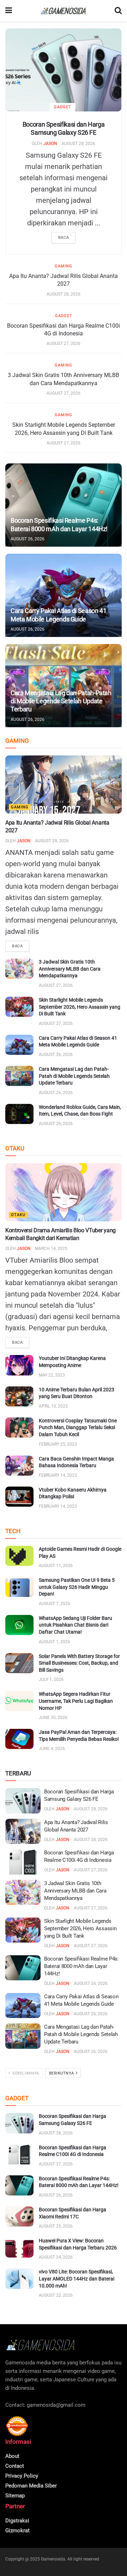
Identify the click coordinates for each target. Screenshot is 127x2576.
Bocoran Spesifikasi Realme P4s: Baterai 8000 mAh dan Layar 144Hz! (81, 1966)
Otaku (18, 1215)
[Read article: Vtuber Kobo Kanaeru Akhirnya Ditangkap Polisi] (19, 1497)
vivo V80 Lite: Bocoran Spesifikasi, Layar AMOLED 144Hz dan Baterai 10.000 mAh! (77, 2279)
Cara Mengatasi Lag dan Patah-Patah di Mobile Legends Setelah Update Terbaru (61, 701)
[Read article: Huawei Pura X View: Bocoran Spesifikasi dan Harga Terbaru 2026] (19, 2247)
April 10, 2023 (53, 1406)
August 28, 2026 (78, 144)
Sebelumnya (25, 2073)
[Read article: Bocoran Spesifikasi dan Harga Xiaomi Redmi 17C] (19, 2216)
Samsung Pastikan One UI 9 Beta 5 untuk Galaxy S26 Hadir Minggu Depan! (77, 1587)
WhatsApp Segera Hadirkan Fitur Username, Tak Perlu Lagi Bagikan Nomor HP (76, 1701)
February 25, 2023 (58, 1444)
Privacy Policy (22, 2476)
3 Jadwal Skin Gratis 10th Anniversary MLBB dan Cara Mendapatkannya (70, 969)
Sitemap (15, 2496)
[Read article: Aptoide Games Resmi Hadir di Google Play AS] (19, 1556)
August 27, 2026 (64, 344)
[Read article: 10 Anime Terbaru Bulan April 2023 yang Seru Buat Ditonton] (19, 1396)
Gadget (63, 107)
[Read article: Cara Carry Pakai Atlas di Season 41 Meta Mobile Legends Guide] (64, 595)
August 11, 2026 (56, 1566)
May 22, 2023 (52, 1375)
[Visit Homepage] (64, 11)
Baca (64, 238)
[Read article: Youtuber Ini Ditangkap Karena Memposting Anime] (19, 1365)
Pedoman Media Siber (31, 2486)
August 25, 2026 (56, 2226)
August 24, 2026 (56, 2257)
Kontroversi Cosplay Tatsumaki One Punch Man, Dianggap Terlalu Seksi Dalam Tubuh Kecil (78, 1427)
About (12, 2456)
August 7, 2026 (55, 1604)
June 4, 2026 (52, 1749)
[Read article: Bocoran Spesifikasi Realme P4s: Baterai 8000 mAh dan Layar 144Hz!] (64, 505)
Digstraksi (17, 2521)
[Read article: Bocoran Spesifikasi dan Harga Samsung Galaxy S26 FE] (64, 70)
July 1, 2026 (51, 1679)
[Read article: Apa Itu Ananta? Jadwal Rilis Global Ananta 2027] (64, 785)
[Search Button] (118, 11)
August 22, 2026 (56, 2295)
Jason (50, 144)
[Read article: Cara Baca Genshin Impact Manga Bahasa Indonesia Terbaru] (19, 1466)
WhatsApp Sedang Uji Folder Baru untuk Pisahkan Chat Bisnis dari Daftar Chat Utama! (75, 1625)
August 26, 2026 (28, 539)
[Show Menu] (9, 11)
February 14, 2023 (58, 1475)
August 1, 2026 (55, 1642)
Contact (15, 2466)
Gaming (64, 266)
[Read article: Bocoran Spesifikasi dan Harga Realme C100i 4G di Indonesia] (23, 1862)
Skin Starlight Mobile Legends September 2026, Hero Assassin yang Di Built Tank (80, 1007)
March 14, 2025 (51, 1248)
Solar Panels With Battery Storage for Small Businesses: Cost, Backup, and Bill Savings (79, 1663)
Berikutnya (62, 2073)
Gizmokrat (17, 2531)
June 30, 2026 (53, 1718)
